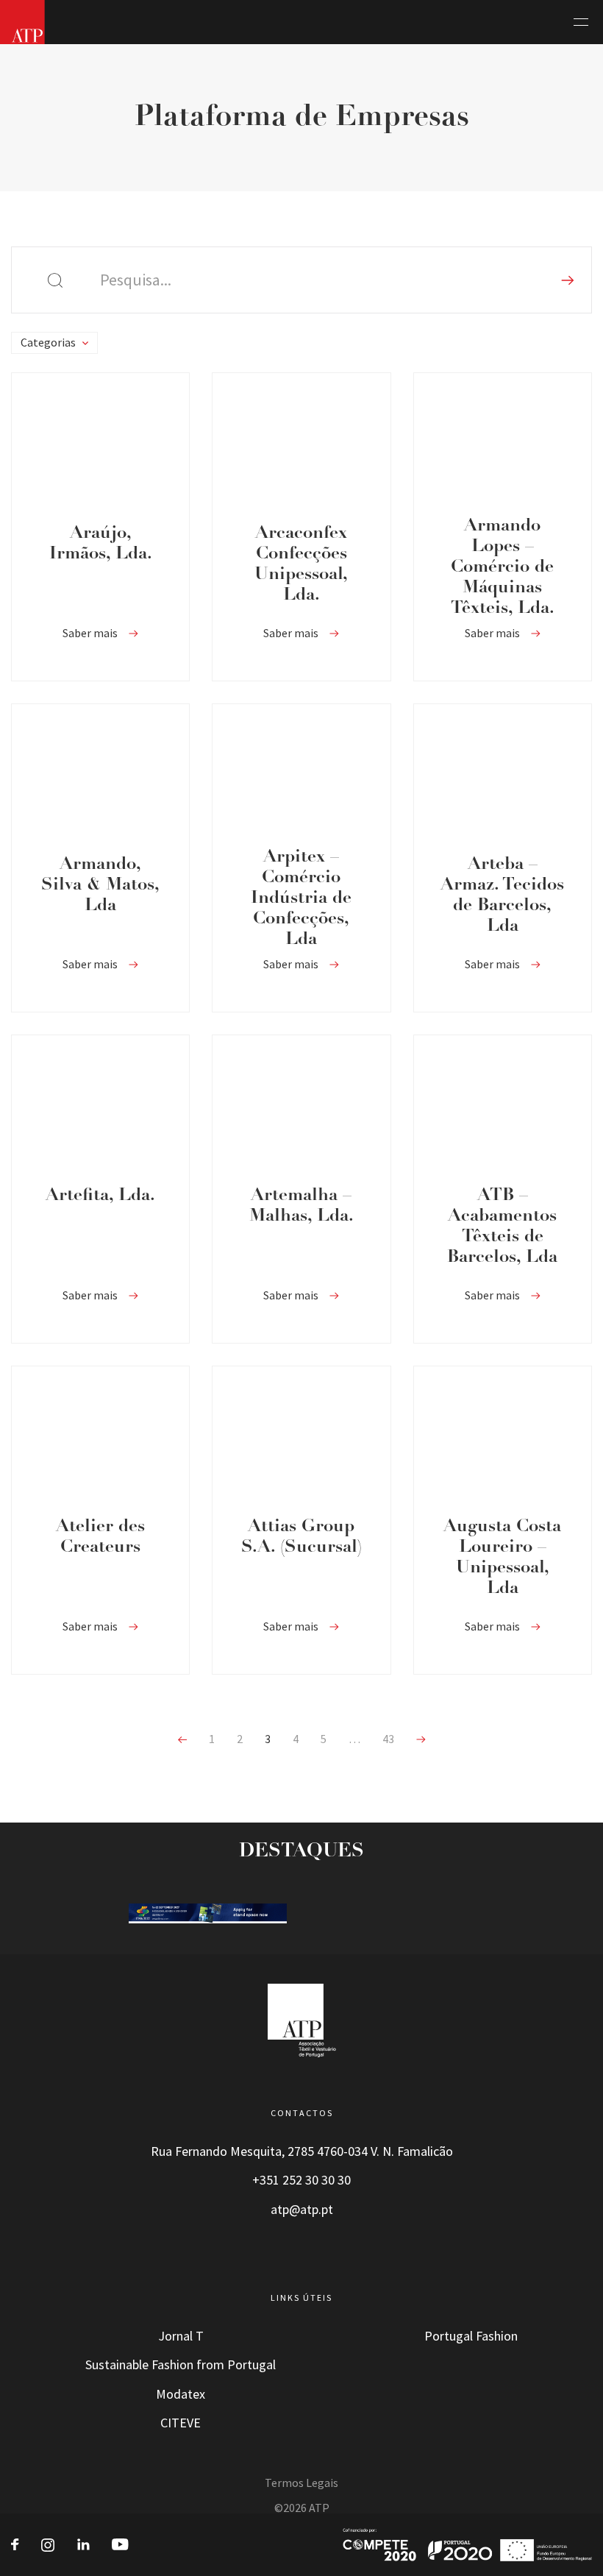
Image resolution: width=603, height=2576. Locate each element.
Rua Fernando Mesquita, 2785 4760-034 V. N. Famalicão (302, 2151)
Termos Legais (301, 2483)
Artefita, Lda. (100, 1196)
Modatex (181, 2394)
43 (388, 1739)
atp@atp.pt (302, 2210)
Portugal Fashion (471, 2336)
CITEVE (181, 2423)
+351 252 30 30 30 (301, 2180)
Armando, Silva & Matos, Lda (100, 885)
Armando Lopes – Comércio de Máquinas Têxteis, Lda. (503, 567)
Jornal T (181, 2336)
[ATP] (22, 22)
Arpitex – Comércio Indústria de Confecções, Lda (301, 898)
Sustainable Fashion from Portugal (181, 2365)
